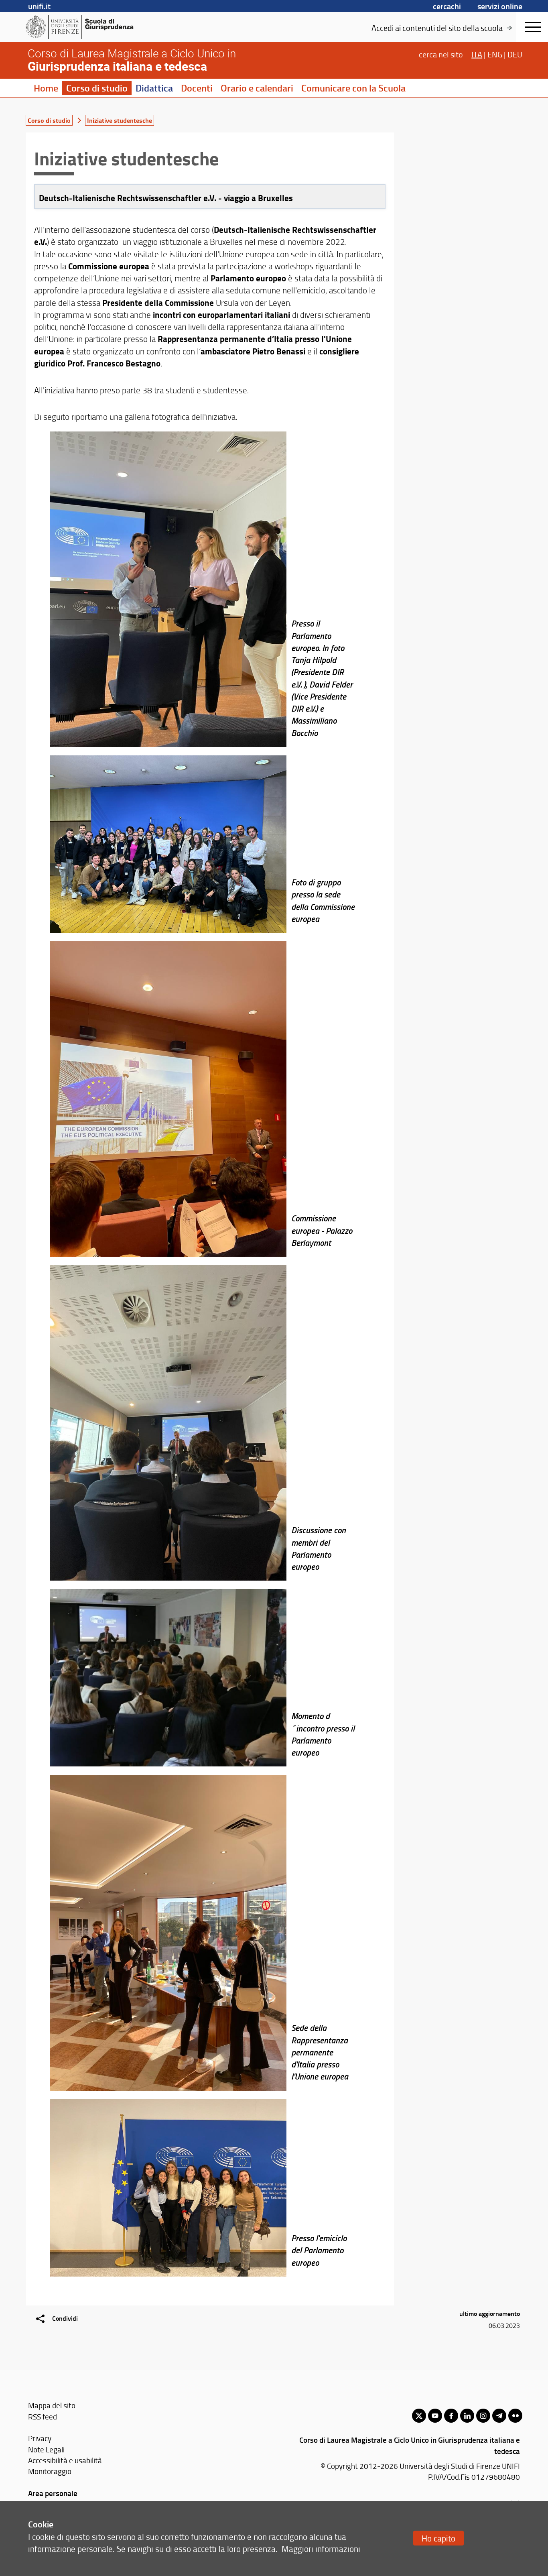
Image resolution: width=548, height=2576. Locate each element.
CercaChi (447, 6)
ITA (477, 54)
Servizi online (500, 6)
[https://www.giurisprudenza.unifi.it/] (88, 27)
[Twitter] (419, 2416)
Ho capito (438, 2538)
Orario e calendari (257, 88)
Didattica (154, 88)
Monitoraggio (50, 2471)
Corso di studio (97, 88)
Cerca (441, 54)
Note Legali (46, 2449)
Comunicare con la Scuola (353, 88)
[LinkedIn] (467, 2416)
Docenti (197, 88)
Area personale (53, 2493)
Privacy (40, 2438)
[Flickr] (515, 2416)
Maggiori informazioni (321, 2549)
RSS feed (43, 2416)
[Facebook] (451, 2416)
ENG (495, 54)
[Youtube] (435, 2416)
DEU (515, 54)
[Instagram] (483, 2416)
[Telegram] (499, 2416)
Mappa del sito (52, 2405)
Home (46, 88)
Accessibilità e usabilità (65, 2460)
